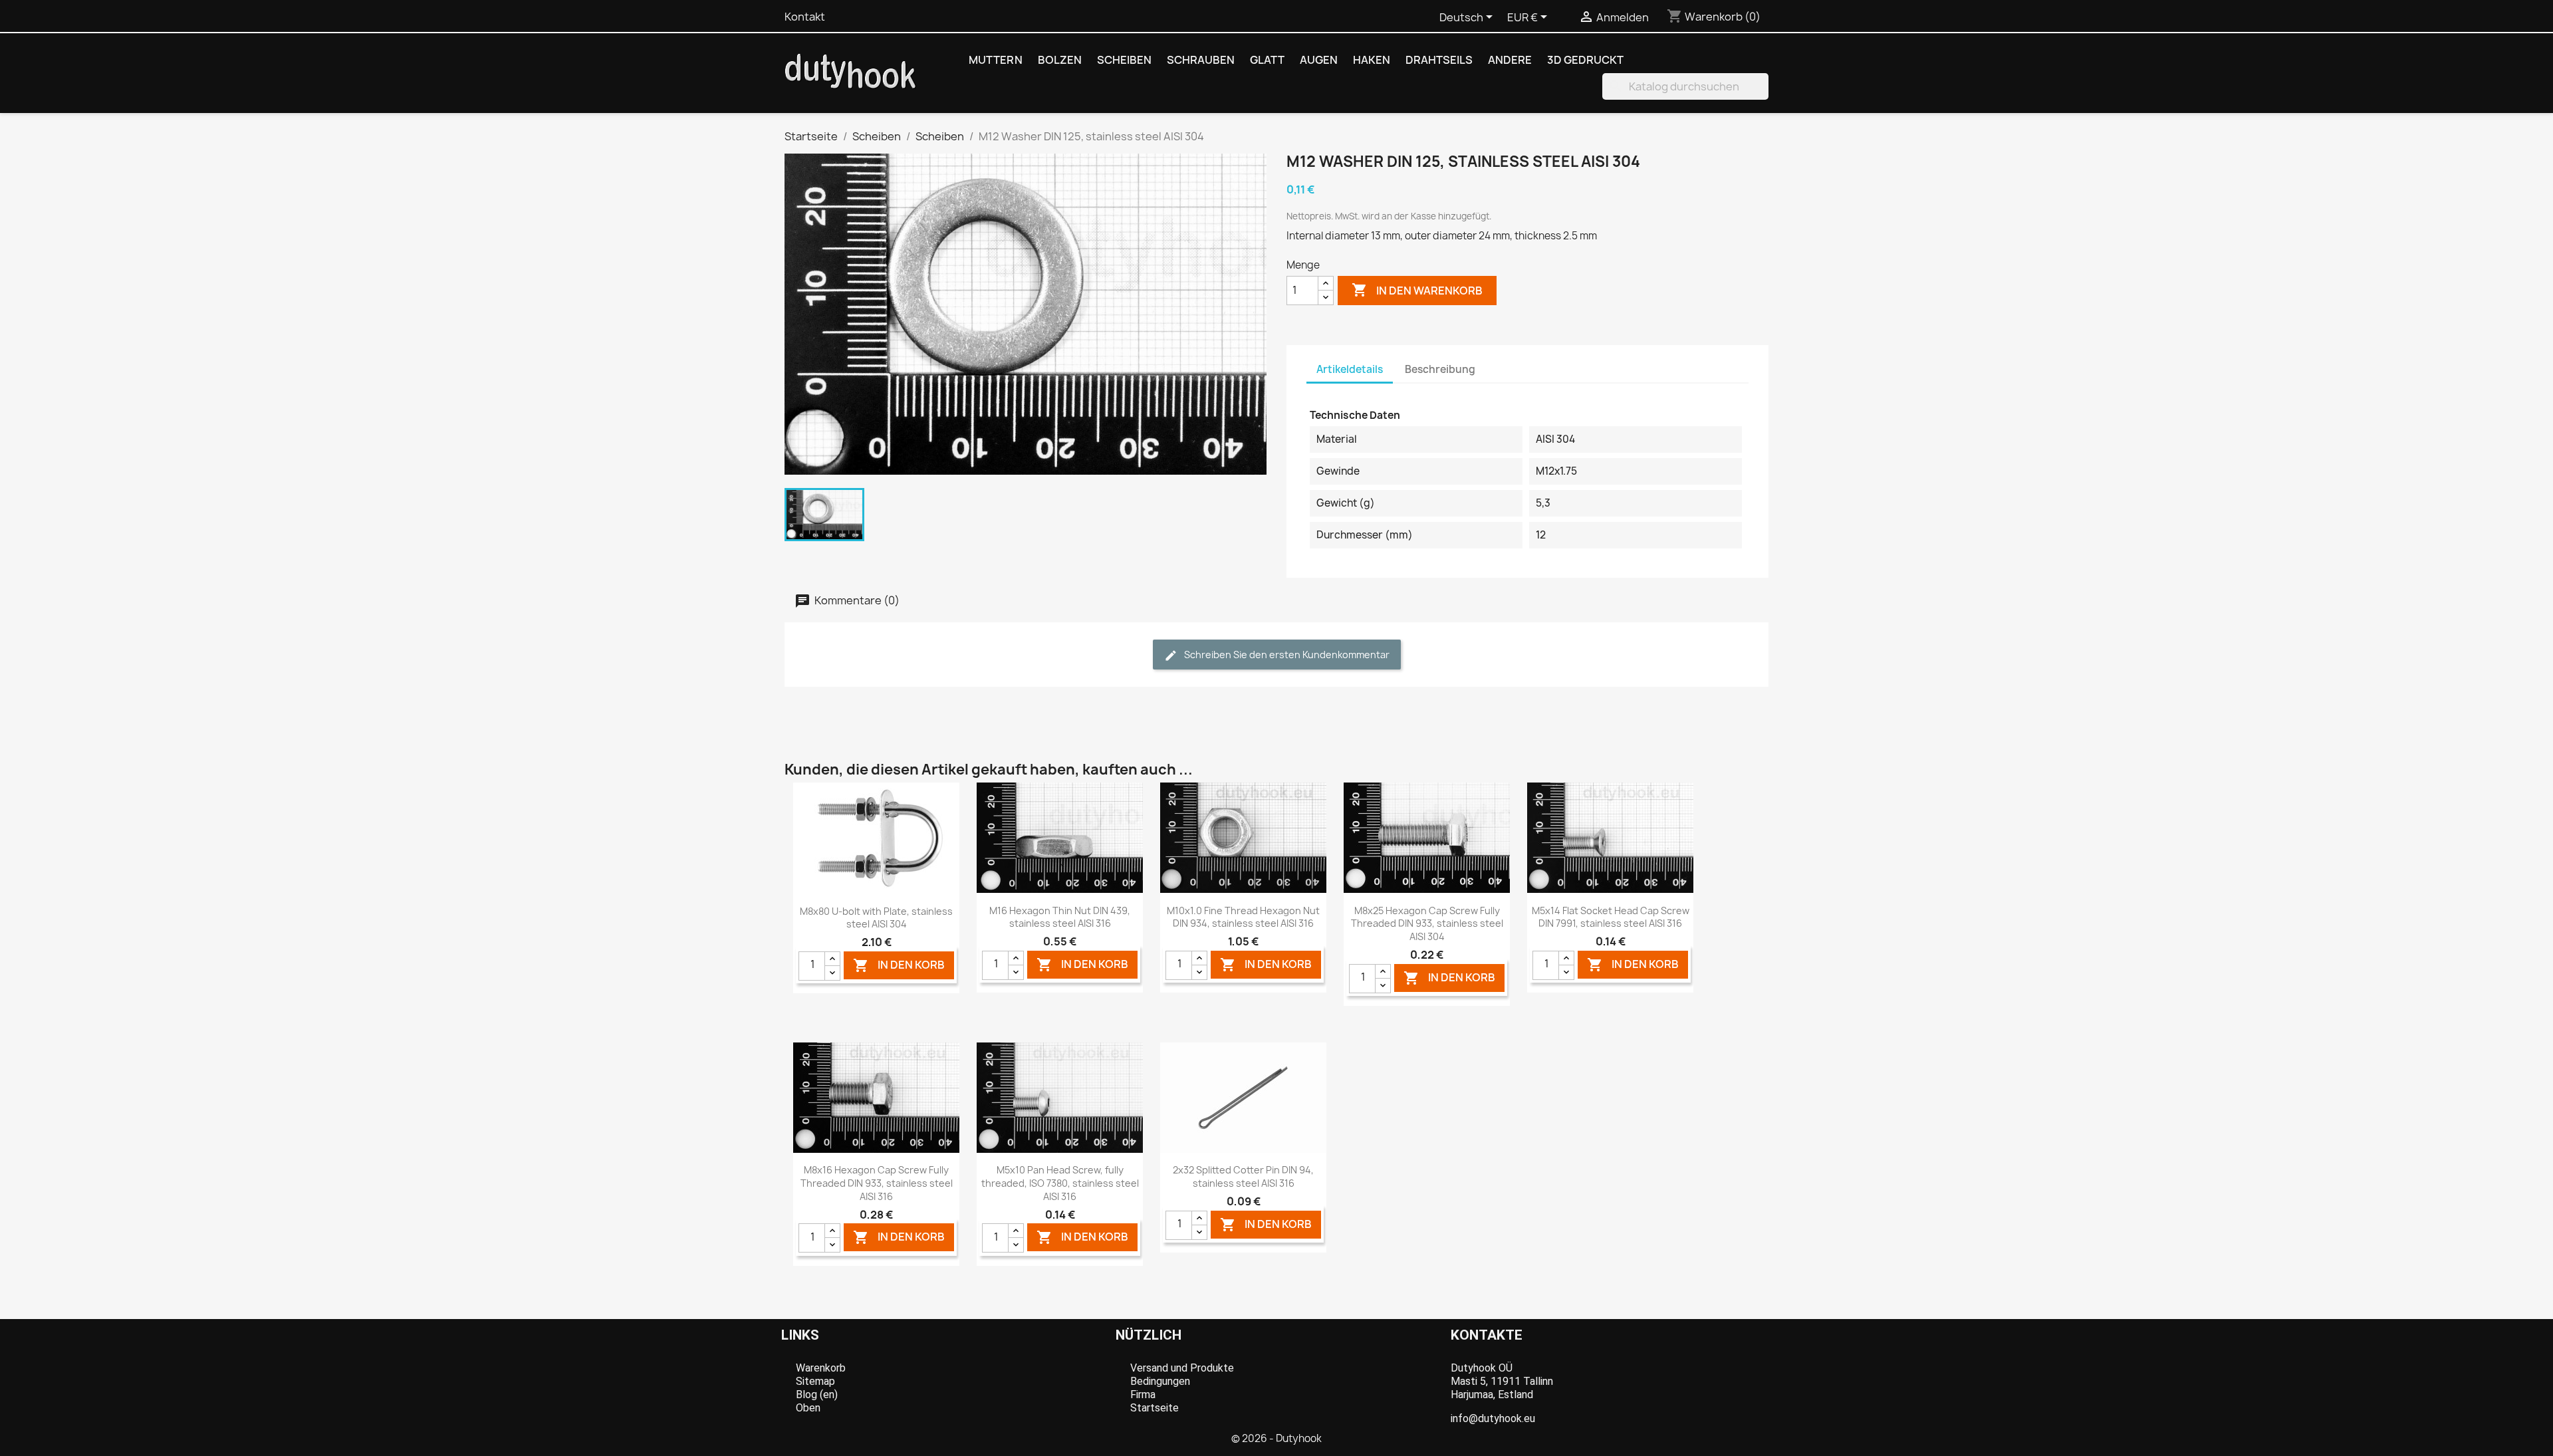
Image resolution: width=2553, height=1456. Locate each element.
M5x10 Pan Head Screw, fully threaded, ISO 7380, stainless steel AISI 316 (1060, 1183)
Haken (1372, 60)
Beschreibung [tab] (1440, 369)
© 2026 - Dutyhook (1276, 1438)
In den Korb (899, 965)
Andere (1510, 60)
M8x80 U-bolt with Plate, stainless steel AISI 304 (876, 918)
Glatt (1267, 60)
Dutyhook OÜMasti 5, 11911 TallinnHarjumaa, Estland (1502, 1381)
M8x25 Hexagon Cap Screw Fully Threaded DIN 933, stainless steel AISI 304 (1427, 924)
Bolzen (1060, 60)
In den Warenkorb (1417, 290)
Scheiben (1124, 60)
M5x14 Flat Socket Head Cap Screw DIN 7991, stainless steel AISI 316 (1611, 917)
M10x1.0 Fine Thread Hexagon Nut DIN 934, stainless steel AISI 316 (1243, 917)
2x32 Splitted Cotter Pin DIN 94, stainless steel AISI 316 (1243, 1176)
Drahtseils (1439, 60)
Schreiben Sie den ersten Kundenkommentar (1286, 655)
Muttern (996, 60)
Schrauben (1201, 60)
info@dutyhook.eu (1493, 1418)
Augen (1319, 60)
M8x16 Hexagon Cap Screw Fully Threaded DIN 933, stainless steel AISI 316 (877, 1183)
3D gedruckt (1585, 60)
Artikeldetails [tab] (1350, 369)
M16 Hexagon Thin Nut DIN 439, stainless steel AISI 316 (1060, 917)
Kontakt (805, 17)
